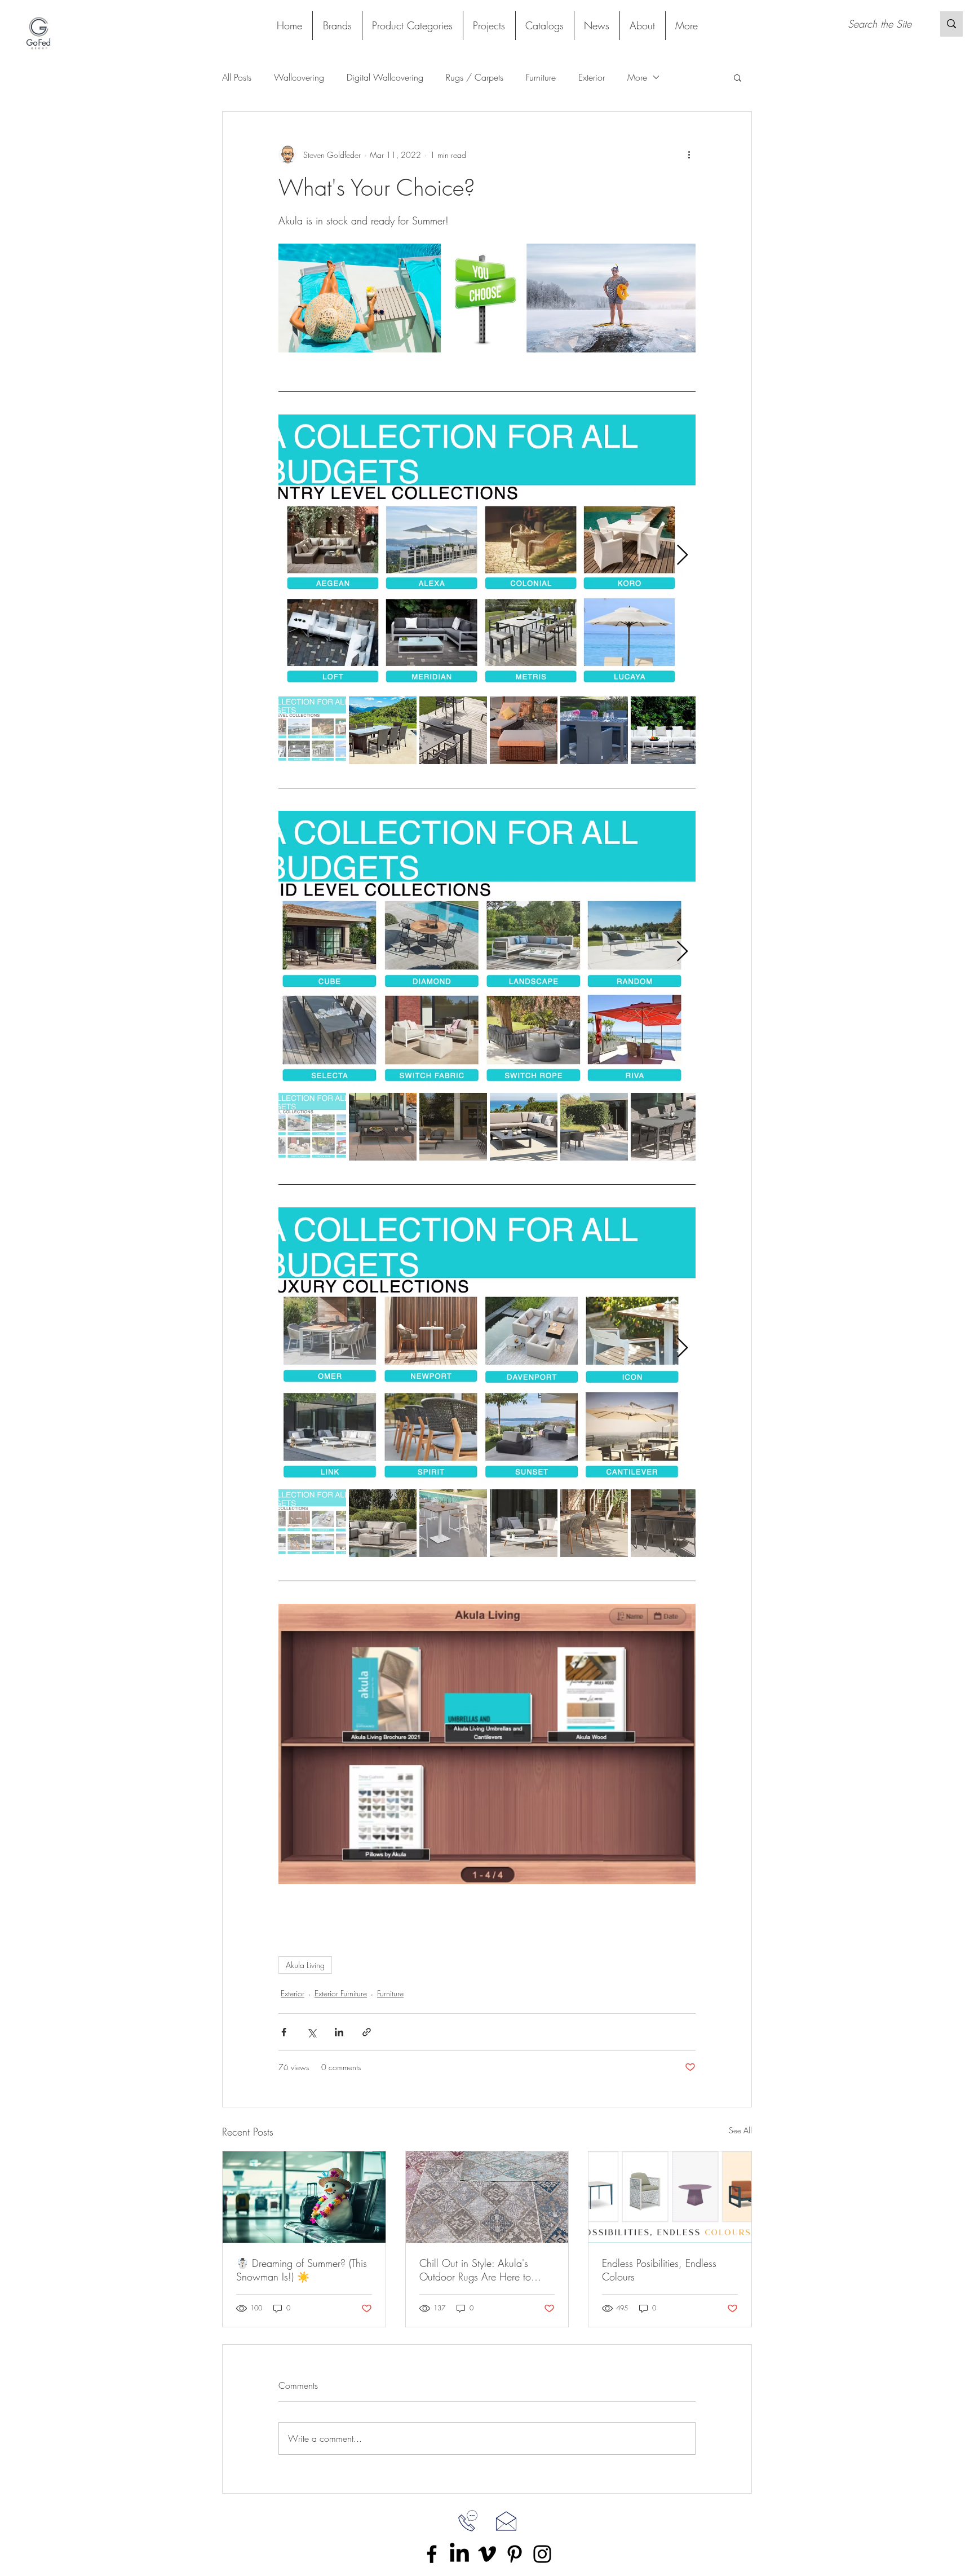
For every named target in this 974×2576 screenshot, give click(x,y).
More (637, 77)
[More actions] (689, 155)
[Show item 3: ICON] (453, 1523)
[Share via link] (367, 2032)
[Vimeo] (487, 2554)
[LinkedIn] (459, 2554)
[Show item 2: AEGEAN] (383, 730)
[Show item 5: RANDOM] (594, 1127)
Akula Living (305, 1965)
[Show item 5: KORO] (594, 730)
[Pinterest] (515, 2554)
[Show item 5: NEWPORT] (594, 1523)
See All (740, 2130)
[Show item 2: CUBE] (383, 1127)
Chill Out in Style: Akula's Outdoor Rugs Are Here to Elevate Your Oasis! (475, 2270)
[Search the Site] (951, 24)
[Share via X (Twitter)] (311, 2032)
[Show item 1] (312, 730)
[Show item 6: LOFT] (665, 730)
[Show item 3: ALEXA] (453, 730)
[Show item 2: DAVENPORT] (383, 1523)
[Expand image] (487, 555)
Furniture (541, 77)
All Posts (237, 77)
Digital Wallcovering (385, 77)
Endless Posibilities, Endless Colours (659, 2270)
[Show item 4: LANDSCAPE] (524, 1127)
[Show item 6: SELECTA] (665, 1127)
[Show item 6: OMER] (665, 1523)
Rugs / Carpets (475, 77)
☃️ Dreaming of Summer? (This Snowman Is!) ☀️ (302, 2270)
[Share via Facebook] (284, 2032)
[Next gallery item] (682, 555)
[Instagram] (542, 2554)
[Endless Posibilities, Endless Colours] (670, 2197)
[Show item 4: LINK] (524, 1523)
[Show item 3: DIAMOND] (453, 1127)
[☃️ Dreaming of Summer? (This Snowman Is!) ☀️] (304, 2197)
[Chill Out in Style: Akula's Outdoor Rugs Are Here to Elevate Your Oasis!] (487, 2197)
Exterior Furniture (341, 1993)
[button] (412, 26)
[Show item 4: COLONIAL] (524, 730)
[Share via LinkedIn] (339, 2032)
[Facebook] (432, 2554)
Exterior (592, 77)
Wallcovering (299, 77)
